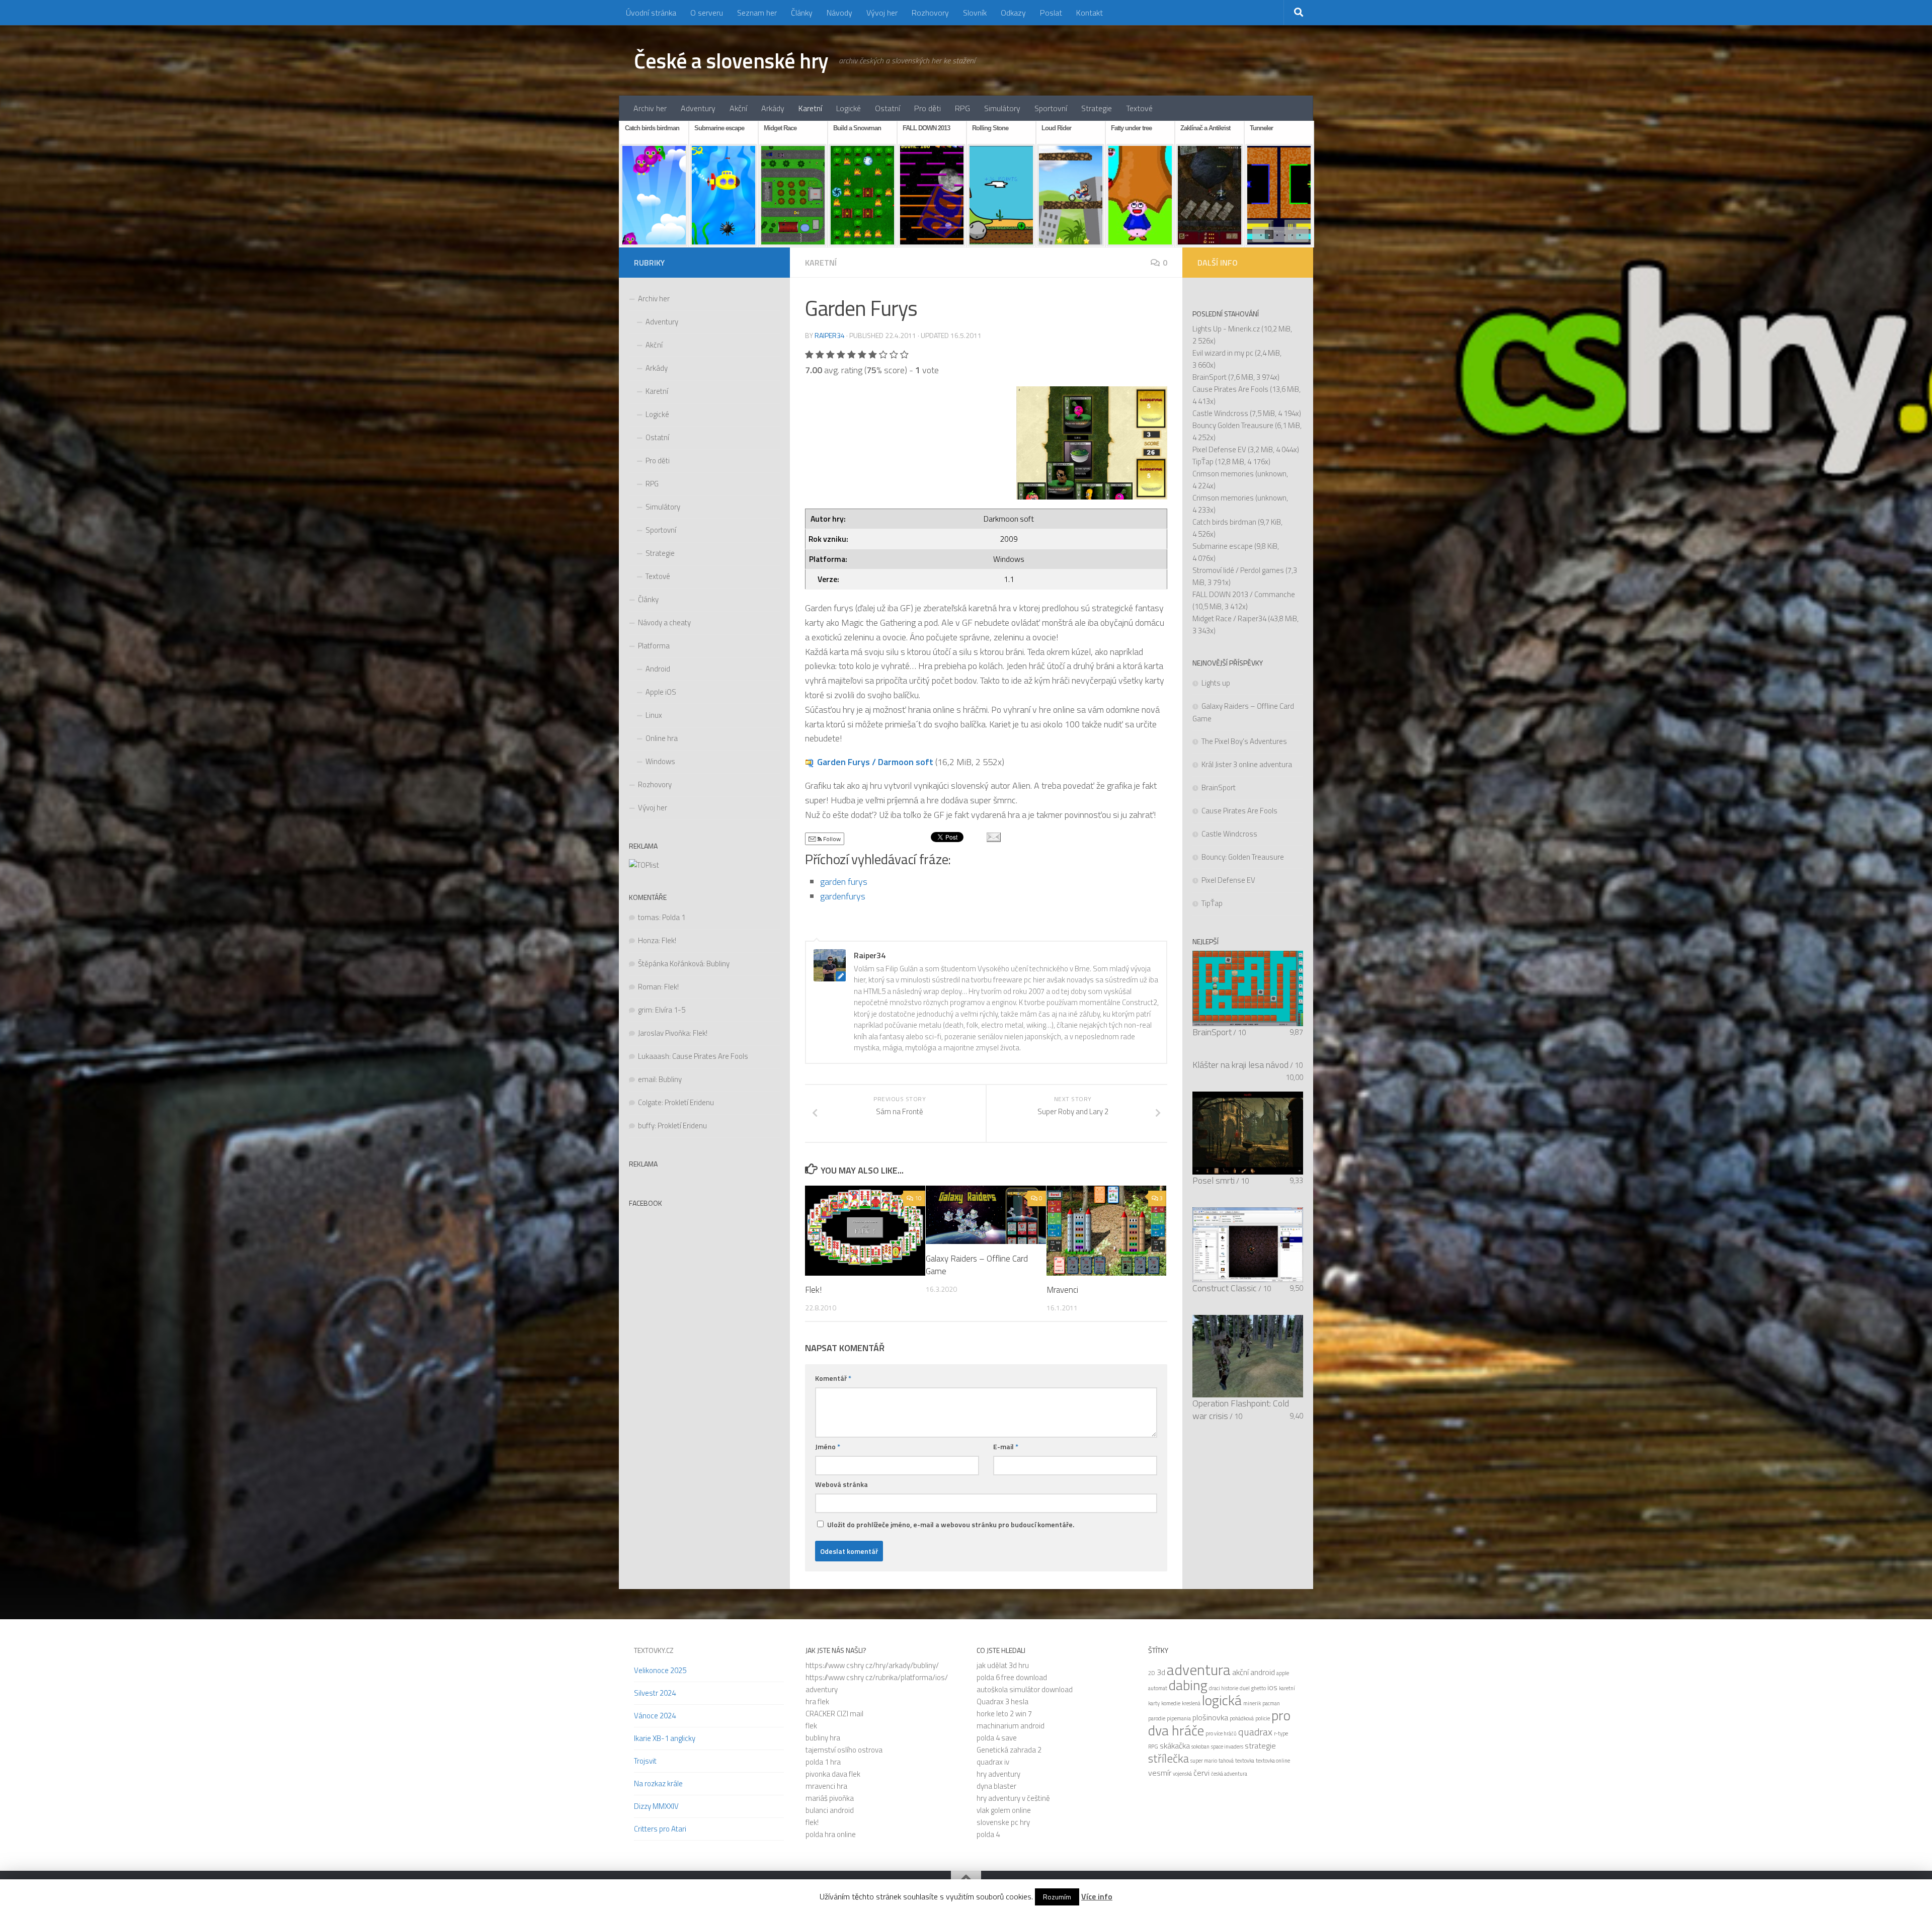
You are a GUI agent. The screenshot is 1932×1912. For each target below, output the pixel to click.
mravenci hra (826, 1786)
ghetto (1259, 1688)
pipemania (1179, 1718)
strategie (1260, 1745)
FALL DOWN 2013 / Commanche (1244, 594)
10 (918, 1198)
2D (1152, 1673)
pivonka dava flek (833, 1774)
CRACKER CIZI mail (834, 1714)
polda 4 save (997, 1738)
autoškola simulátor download (1025, 1689)
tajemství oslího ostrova (844, 1750)
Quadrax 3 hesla (1002, 1701)
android (1263, 1672)
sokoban (1200, 1747)
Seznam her (757, 13)
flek (811, 1726)
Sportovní (1051, 108)
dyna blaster (996, 1786)
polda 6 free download (1012, 1677)
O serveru (707, 13)
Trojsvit (645, 1761)
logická (1222, 1700)
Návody (839, 13)
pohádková (1242, 1718)
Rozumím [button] (1057, 1897)
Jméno (828, 1446)
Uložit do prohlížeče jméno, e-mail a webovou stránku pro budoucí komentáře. (951, 1524)
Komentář (833, 1378)
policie (1263, 1718)
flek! (812, 1822)
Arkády (773, 108)
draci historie (1224, 1688)
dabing (1188, 1685)
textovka (1245, 1761)
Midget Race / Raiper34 (1229, 618)
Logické (849, 108)
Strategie (1097, 108)
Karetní (810, 108)
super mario (1204, 1761)
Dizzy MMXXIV (656, 1806)
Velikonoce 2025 (660, 1670)
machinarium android (1011, 1726)
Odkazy (1013, 13)
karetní (1287, 1688)
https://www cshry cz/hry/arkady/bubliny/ (872, 1665)
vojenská (1182, 1774)
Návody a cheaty (664, 622)
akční (1240, 1672)
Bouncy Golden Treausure (1233, 425)
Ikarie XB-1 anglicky (665, 1738)
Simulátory (1002, 108)
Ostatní (888, 108)
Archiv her (650, 108)
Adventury (698, 108)
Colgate (650, 1102)
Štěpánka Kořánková (671, 964)
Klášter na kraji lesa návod (1240, 1065)
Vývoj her (882, 13)
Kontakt (1090, 13)
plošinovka (1210, 1717)
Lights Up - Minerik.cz (1226, 329)
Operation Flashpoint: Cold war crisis (1241, 1409)
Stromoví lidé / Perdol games (1238, 570)
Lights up (1216, 683)
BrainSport (1210, 377)
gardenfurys (843, 896)
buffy (646, 1126)
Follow (831, 839)
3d (1161, 1672)
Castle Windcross (1220, 413)
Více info (1097, 1896)
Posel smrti (1214, 1180)
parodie (1157, 1718)
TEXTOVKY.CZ (654, 1650)
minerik (1252, 1703)
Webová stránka (841, 1484)
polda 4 (988, 1834)
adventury (822, 1689)
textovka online (1273, 1761)
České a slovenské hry (731, 60)
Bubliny (718, 964)
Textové (1139, 108)
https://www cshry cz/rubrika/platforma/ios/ (877, 1677)
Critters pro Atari (660, 1829)
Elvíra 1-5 (670, 1010)
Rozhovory (930, 13)
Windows (660, 761)
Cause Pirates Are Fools (710, 1056)
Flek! (813, 1290)
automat (1158, 1688)
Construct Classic (1225, 1288)
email (647, 1079)
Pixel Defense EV (1219, 449)
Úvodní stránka (651, 13)
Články (802, 13)
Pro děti (928, 108)
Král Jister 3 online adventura (1247, 764)
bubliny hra (823, 1738)
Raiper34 (830, 335)
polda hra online (831, 1834)
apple (1283, 1673)
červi (1201, 1773)
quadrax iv (993, 1762)
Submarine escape (1223, 546)
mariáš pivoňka (830, 1798)
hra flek (817, 1701)
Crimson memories (1223, 474)
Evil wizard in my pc (1223, 353)
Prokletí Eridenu (689, 1102)
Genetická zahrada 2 (1009, 1750)
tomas (649, 917)
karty (1154, 1703)
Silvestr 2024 (655, 1693)
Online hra (662, 738)
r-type (1281, 1733)
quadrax (1255, 1732)
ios (1272, 1687)
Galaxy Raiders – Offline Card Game (977, 1265)
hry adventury (998, 1774)
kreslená (1191, 1703)
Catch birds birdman (1224, 522)
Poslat (1051, 13)
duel (1245, 1688)
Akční (738, 108)
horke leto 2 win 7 (1004, 1714)
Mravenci (1062, 1290)
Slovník (975, 13)
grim (645, 1010)
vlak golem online (1004, 1810)
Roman (650, 987)
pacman (1271, 1703)
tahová (1226, 1761)
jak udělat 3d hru (1003, 1665)
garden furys (844, 882)
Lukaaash (654, 1056)
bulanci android (830, 1810)
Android (658, 669)
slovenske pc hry (1003, 1822)
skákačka (1175, 1745)
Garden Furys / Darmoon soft (875, 762)
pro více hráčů (1221, 1733)
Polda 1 (674, 917)
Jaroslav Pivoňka (664, 1033)
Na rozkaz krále (658, 1783)
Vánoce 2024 (655, 1716)
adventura (1199, 1670)
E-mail (1006, 1446)
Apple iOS (661, 692)
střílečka (1169, 1758)
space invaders (1227, 1747)
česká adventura (1229, 1774)
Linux (654, 715)
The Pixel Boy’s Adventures (1244, 741)
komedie (1171, 1703)
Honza (648, 940)
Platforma (654, 646)
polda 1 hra (823, 1762)
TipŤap (1203, 462)
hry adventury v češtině (1013, 1798)
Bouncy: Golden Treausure (1243, 857)
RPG (962, 108)
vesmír (1160, 1773)
